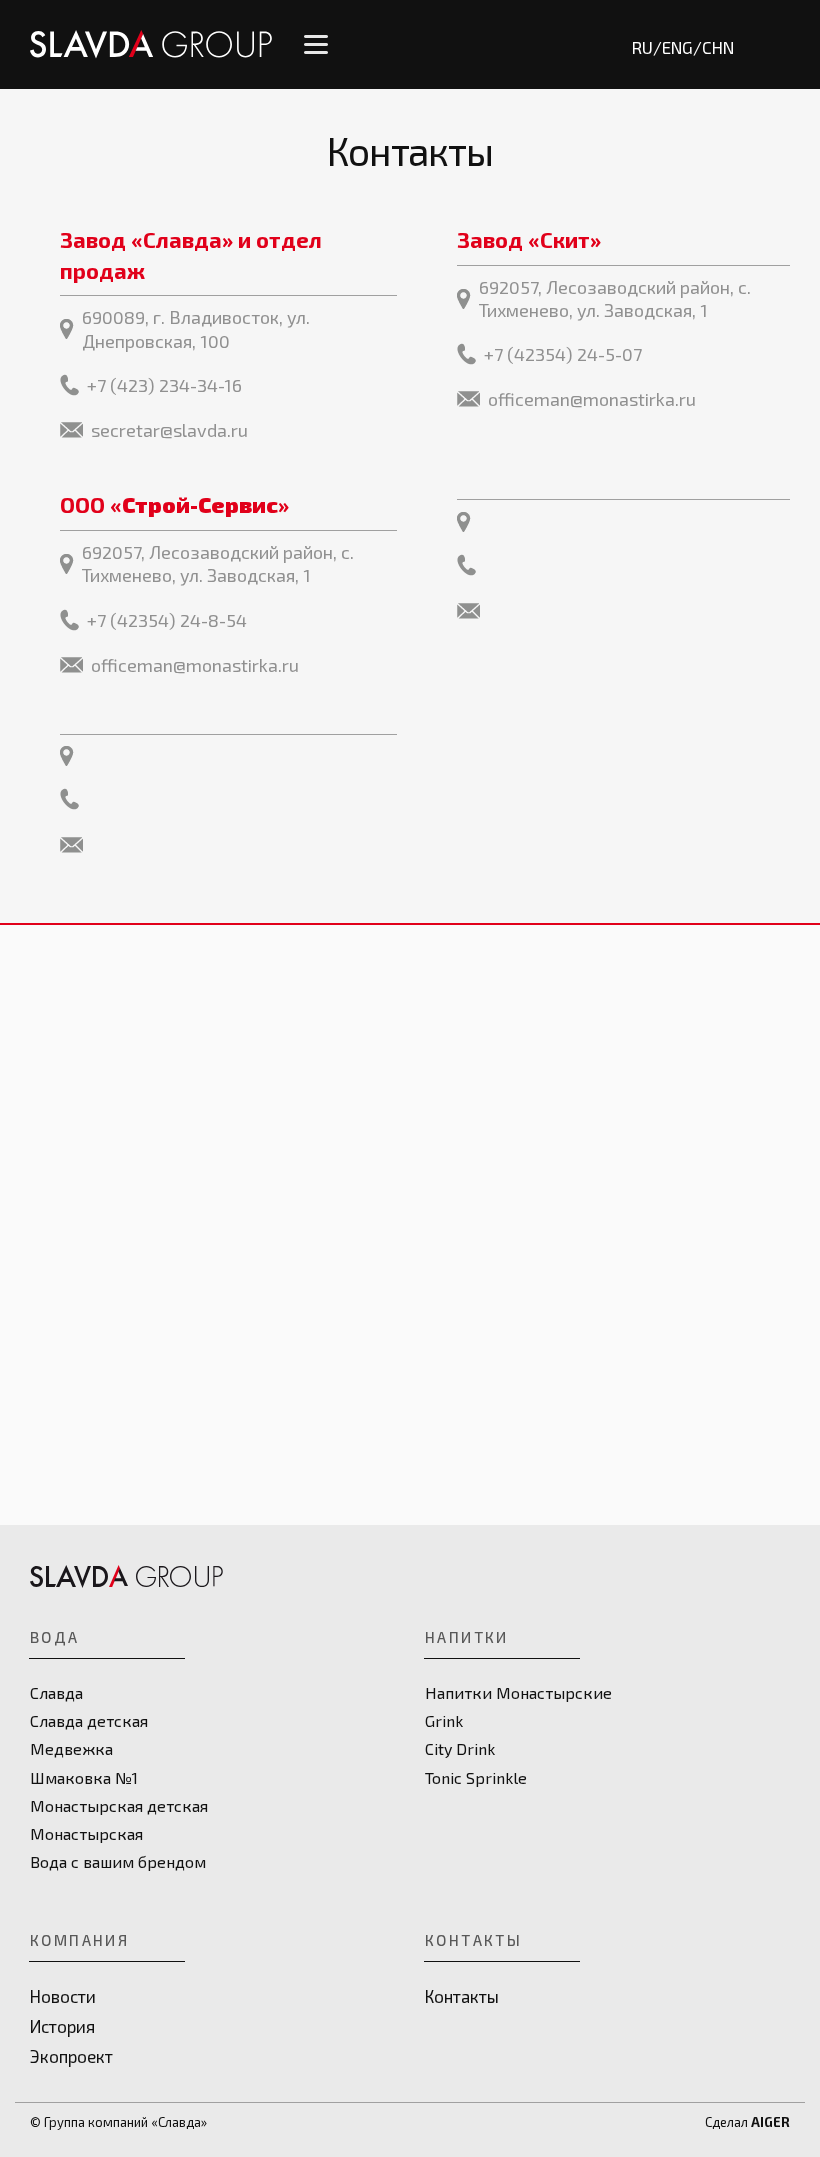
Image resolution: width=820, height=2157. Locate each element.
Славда (56, 1692)
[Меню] (316, 44)
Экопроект (71, 2056)
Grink (444, 1720)
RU (642, 47)
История (62, 2026)
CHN (718, 47)
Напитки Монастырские (518, 1692)
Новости (63, 1996)
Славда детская (89, 1720)
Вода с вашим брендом (118, 1861)
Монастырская (86, 1833)
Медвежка (71, 1748)
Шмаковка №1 (84, 1777)
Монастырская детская (119, 1805)
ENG (677, 47)
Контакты (462, 1996)
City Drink (460, 1748)
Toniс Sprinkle (476, 1777)
